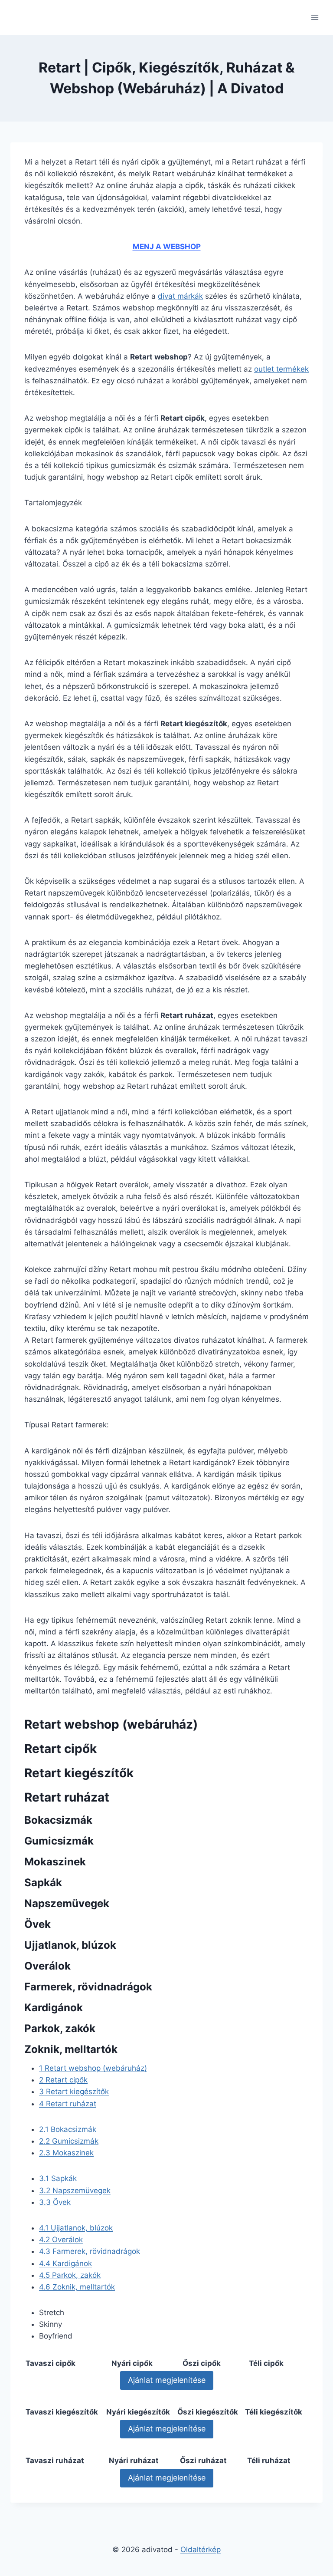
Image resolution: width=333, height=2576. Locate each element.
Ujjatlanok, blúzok (76, 2228)
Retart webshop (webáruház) (93, 2068)
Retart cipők (63, 2080)
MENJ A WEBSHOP (167, 247)
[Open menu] (315, 17)
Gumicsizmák (69, 2141)
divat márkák (180, 296)
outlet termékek (281, 369)
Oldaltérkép (201, 2550)
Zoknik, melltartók (77, 2287)
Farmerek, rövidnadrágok (90, 2251)
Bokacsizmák (68, 2129)
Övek (55, 2202)
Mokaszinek (66, 2153)
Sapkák (58, 2178)
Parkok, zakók (70, 2275)
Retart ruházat (68, 2104)
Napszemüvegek (75, 2191)
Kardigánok (65, 2263)
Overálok (61, 2240)
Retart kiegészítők (74, 2092)
